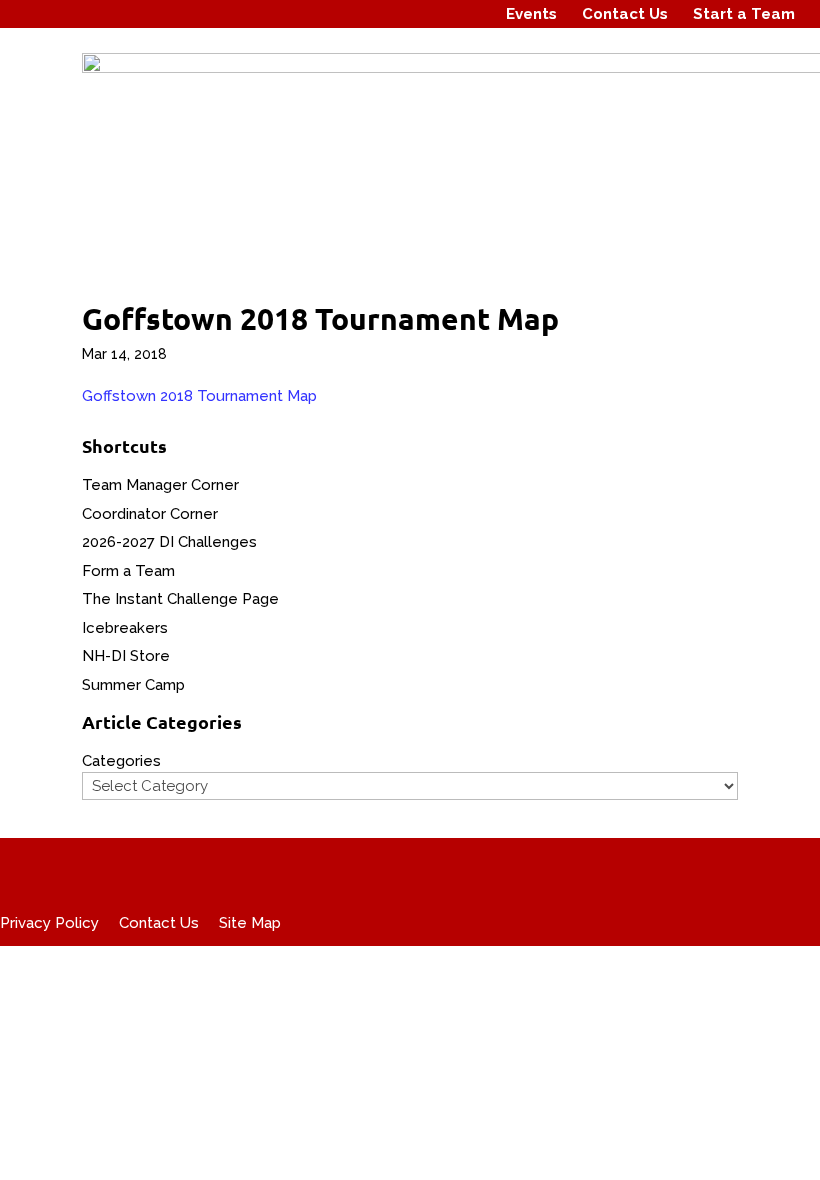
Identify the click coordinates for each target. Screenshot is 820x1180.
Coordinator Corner (150, 514)
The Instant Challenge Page (180, 599)
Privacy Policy (49, 923)
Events (531, 14)
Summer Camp (133, 685)
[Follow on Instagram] (429, 14)
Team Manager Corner (160, 485)
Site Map (250, 923)
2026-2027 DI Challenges (169, 542)
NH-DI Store (126, 656)
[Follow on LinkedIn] (467, 14)
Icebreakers (125, 628)
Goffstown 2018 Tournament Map (199, 396)
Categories (121, 761)
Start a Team (744, 14)
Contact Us (625, 14)
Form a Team (128, 571)
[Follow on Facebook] (391, 14)
